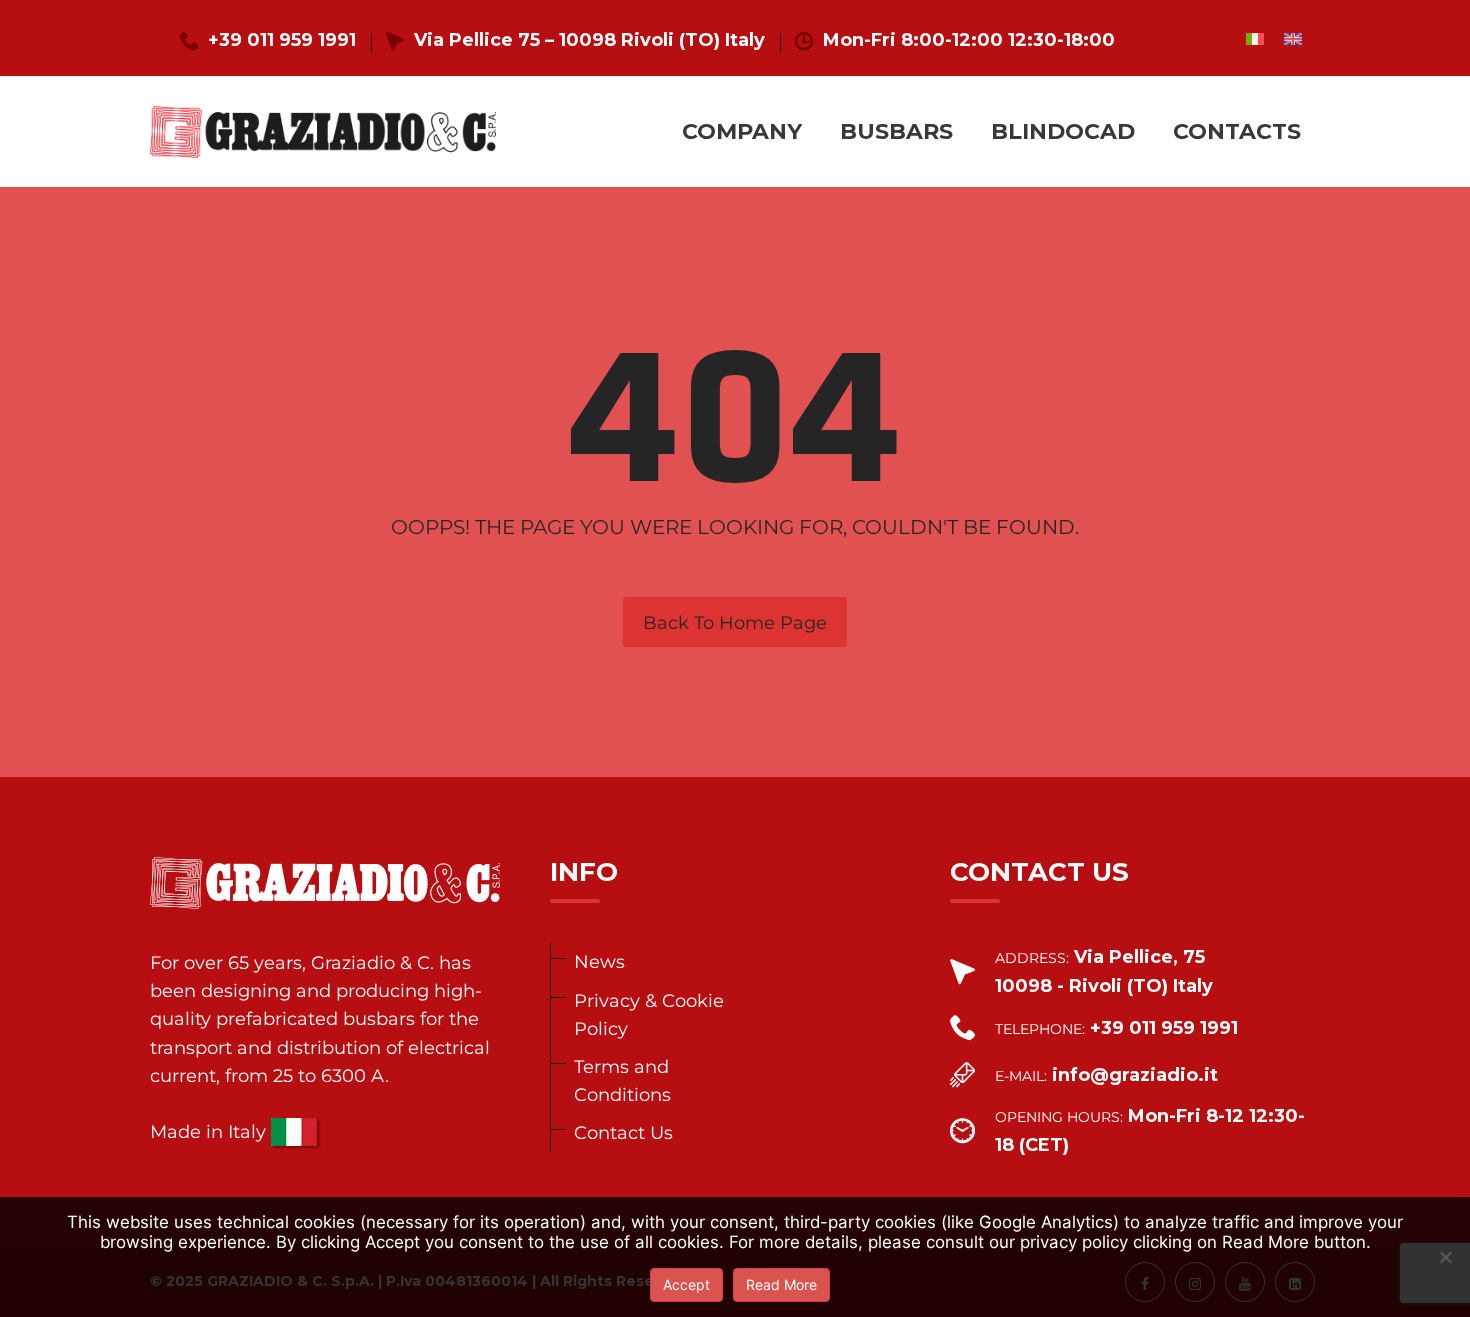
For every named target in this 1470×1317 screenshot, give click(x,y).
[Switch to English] (1293, 38)
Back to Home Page (735, 623)
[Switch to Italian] (1255, 38)
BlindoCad (1063, 131)
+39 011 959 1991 (282, 40)
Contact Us (623, 1132)
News (599, 961)
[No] (1445, 1257)
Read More (781, 1284)
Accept (686, 1284)
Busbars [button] (896, 131)
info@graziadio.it (1135, 1075)
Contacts (1237, 131)
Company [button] (742, 131)
